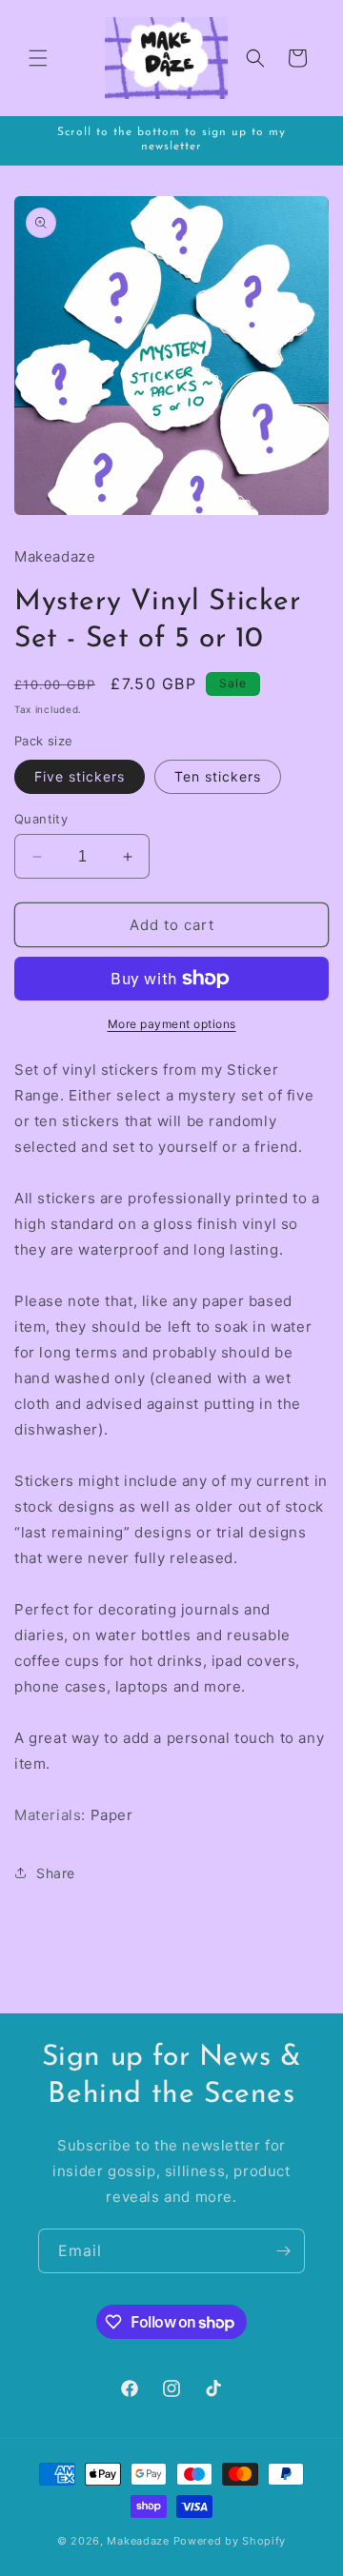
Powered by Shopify (230, 2541)
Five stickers (80, 776)
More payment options (172, 1024)
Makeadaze (138, 2541)
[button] (38, 58)
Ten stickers (218, 776)
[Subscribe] (283, 2251)
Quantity (41, 819)
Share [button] (56, 1873)
